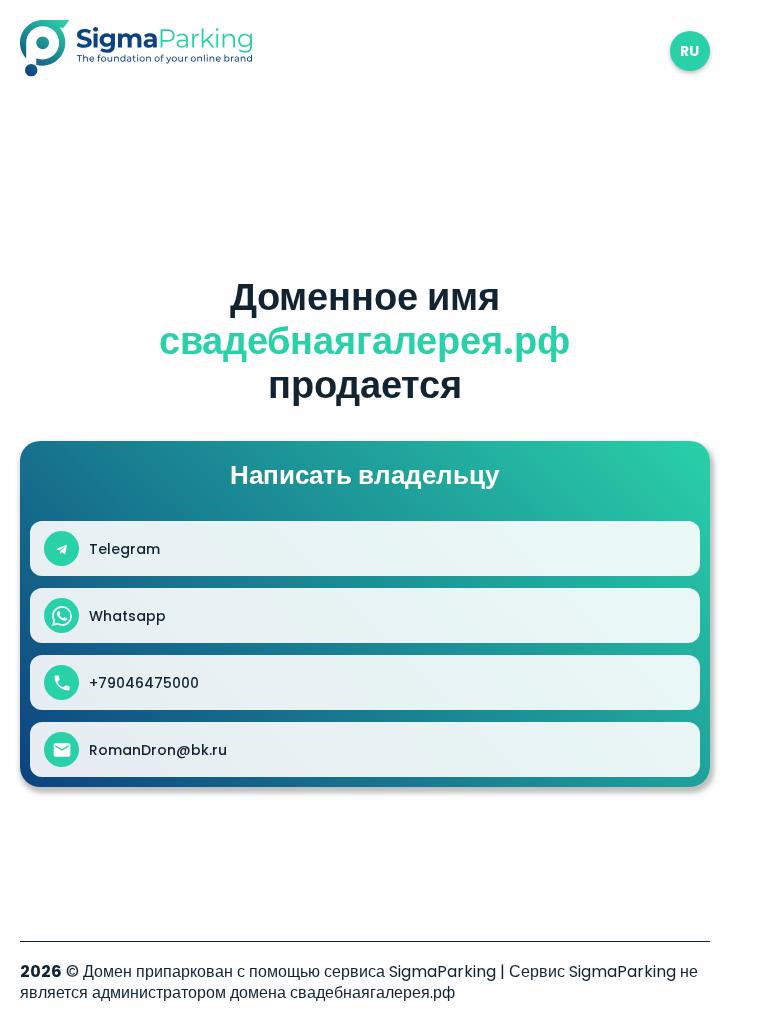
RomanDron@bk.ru (158, 750)
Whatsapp (127, 616)
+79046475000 (144, 683)
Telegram (124, 549)
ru (689, 51)
